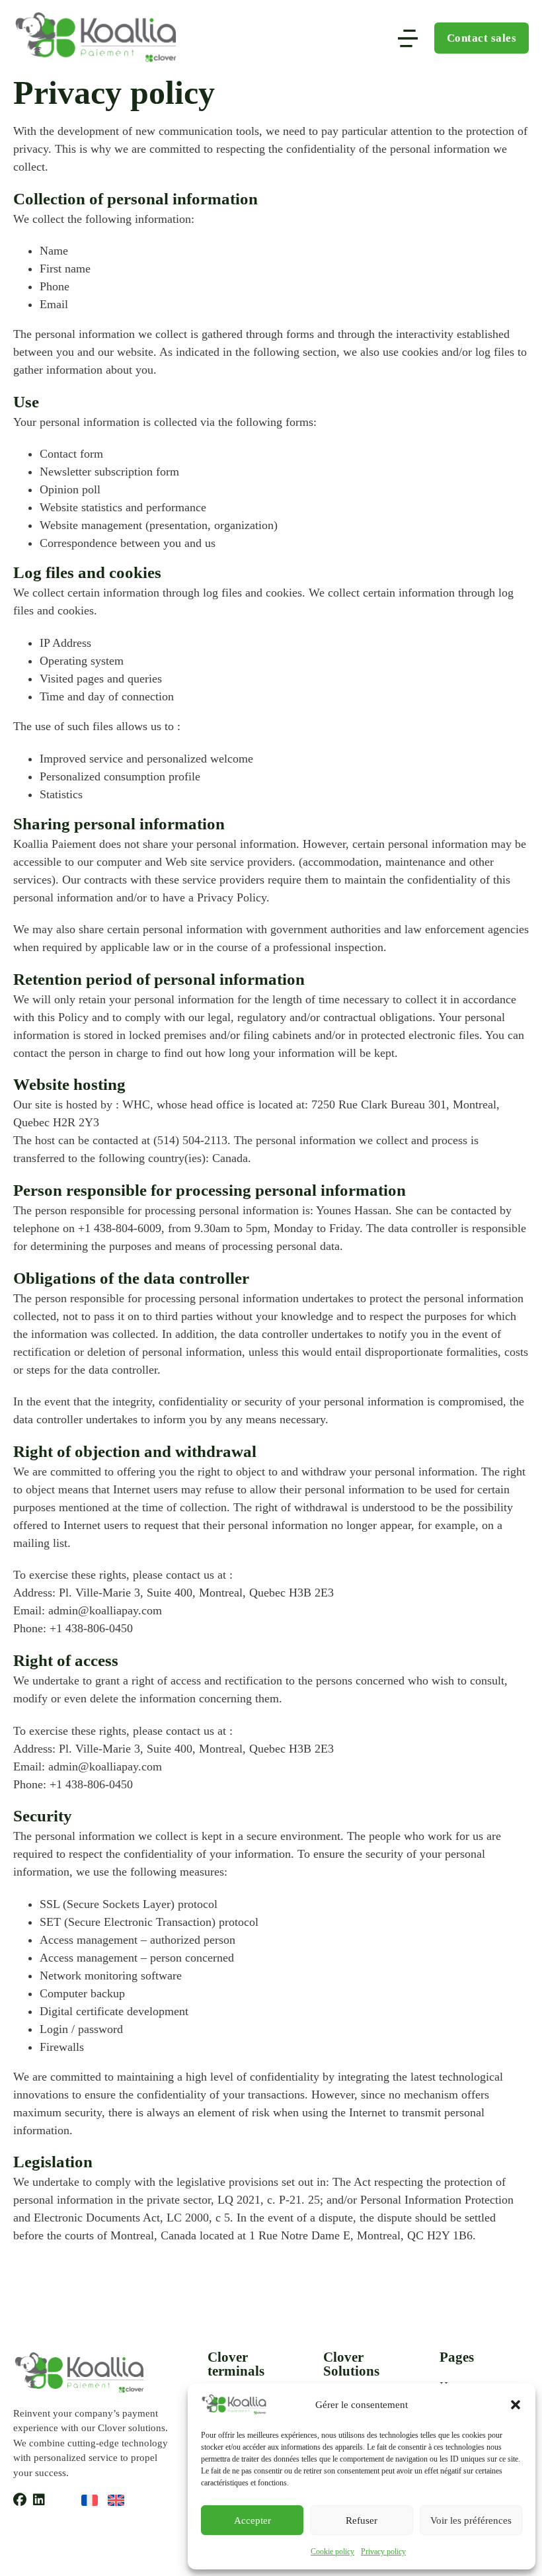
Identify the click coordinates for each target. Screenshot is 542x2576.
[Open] (408, 38)
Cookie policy (332, 2552)
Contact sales (482, 38)
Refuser (362, 2520)
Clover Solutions (351, 2364)
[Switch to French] (90, 2500)
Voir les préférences (471, 2520)
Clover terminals (236, 2364)
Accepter (252, 2520)
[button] (516, 2405)
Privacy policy (383, 2552)
